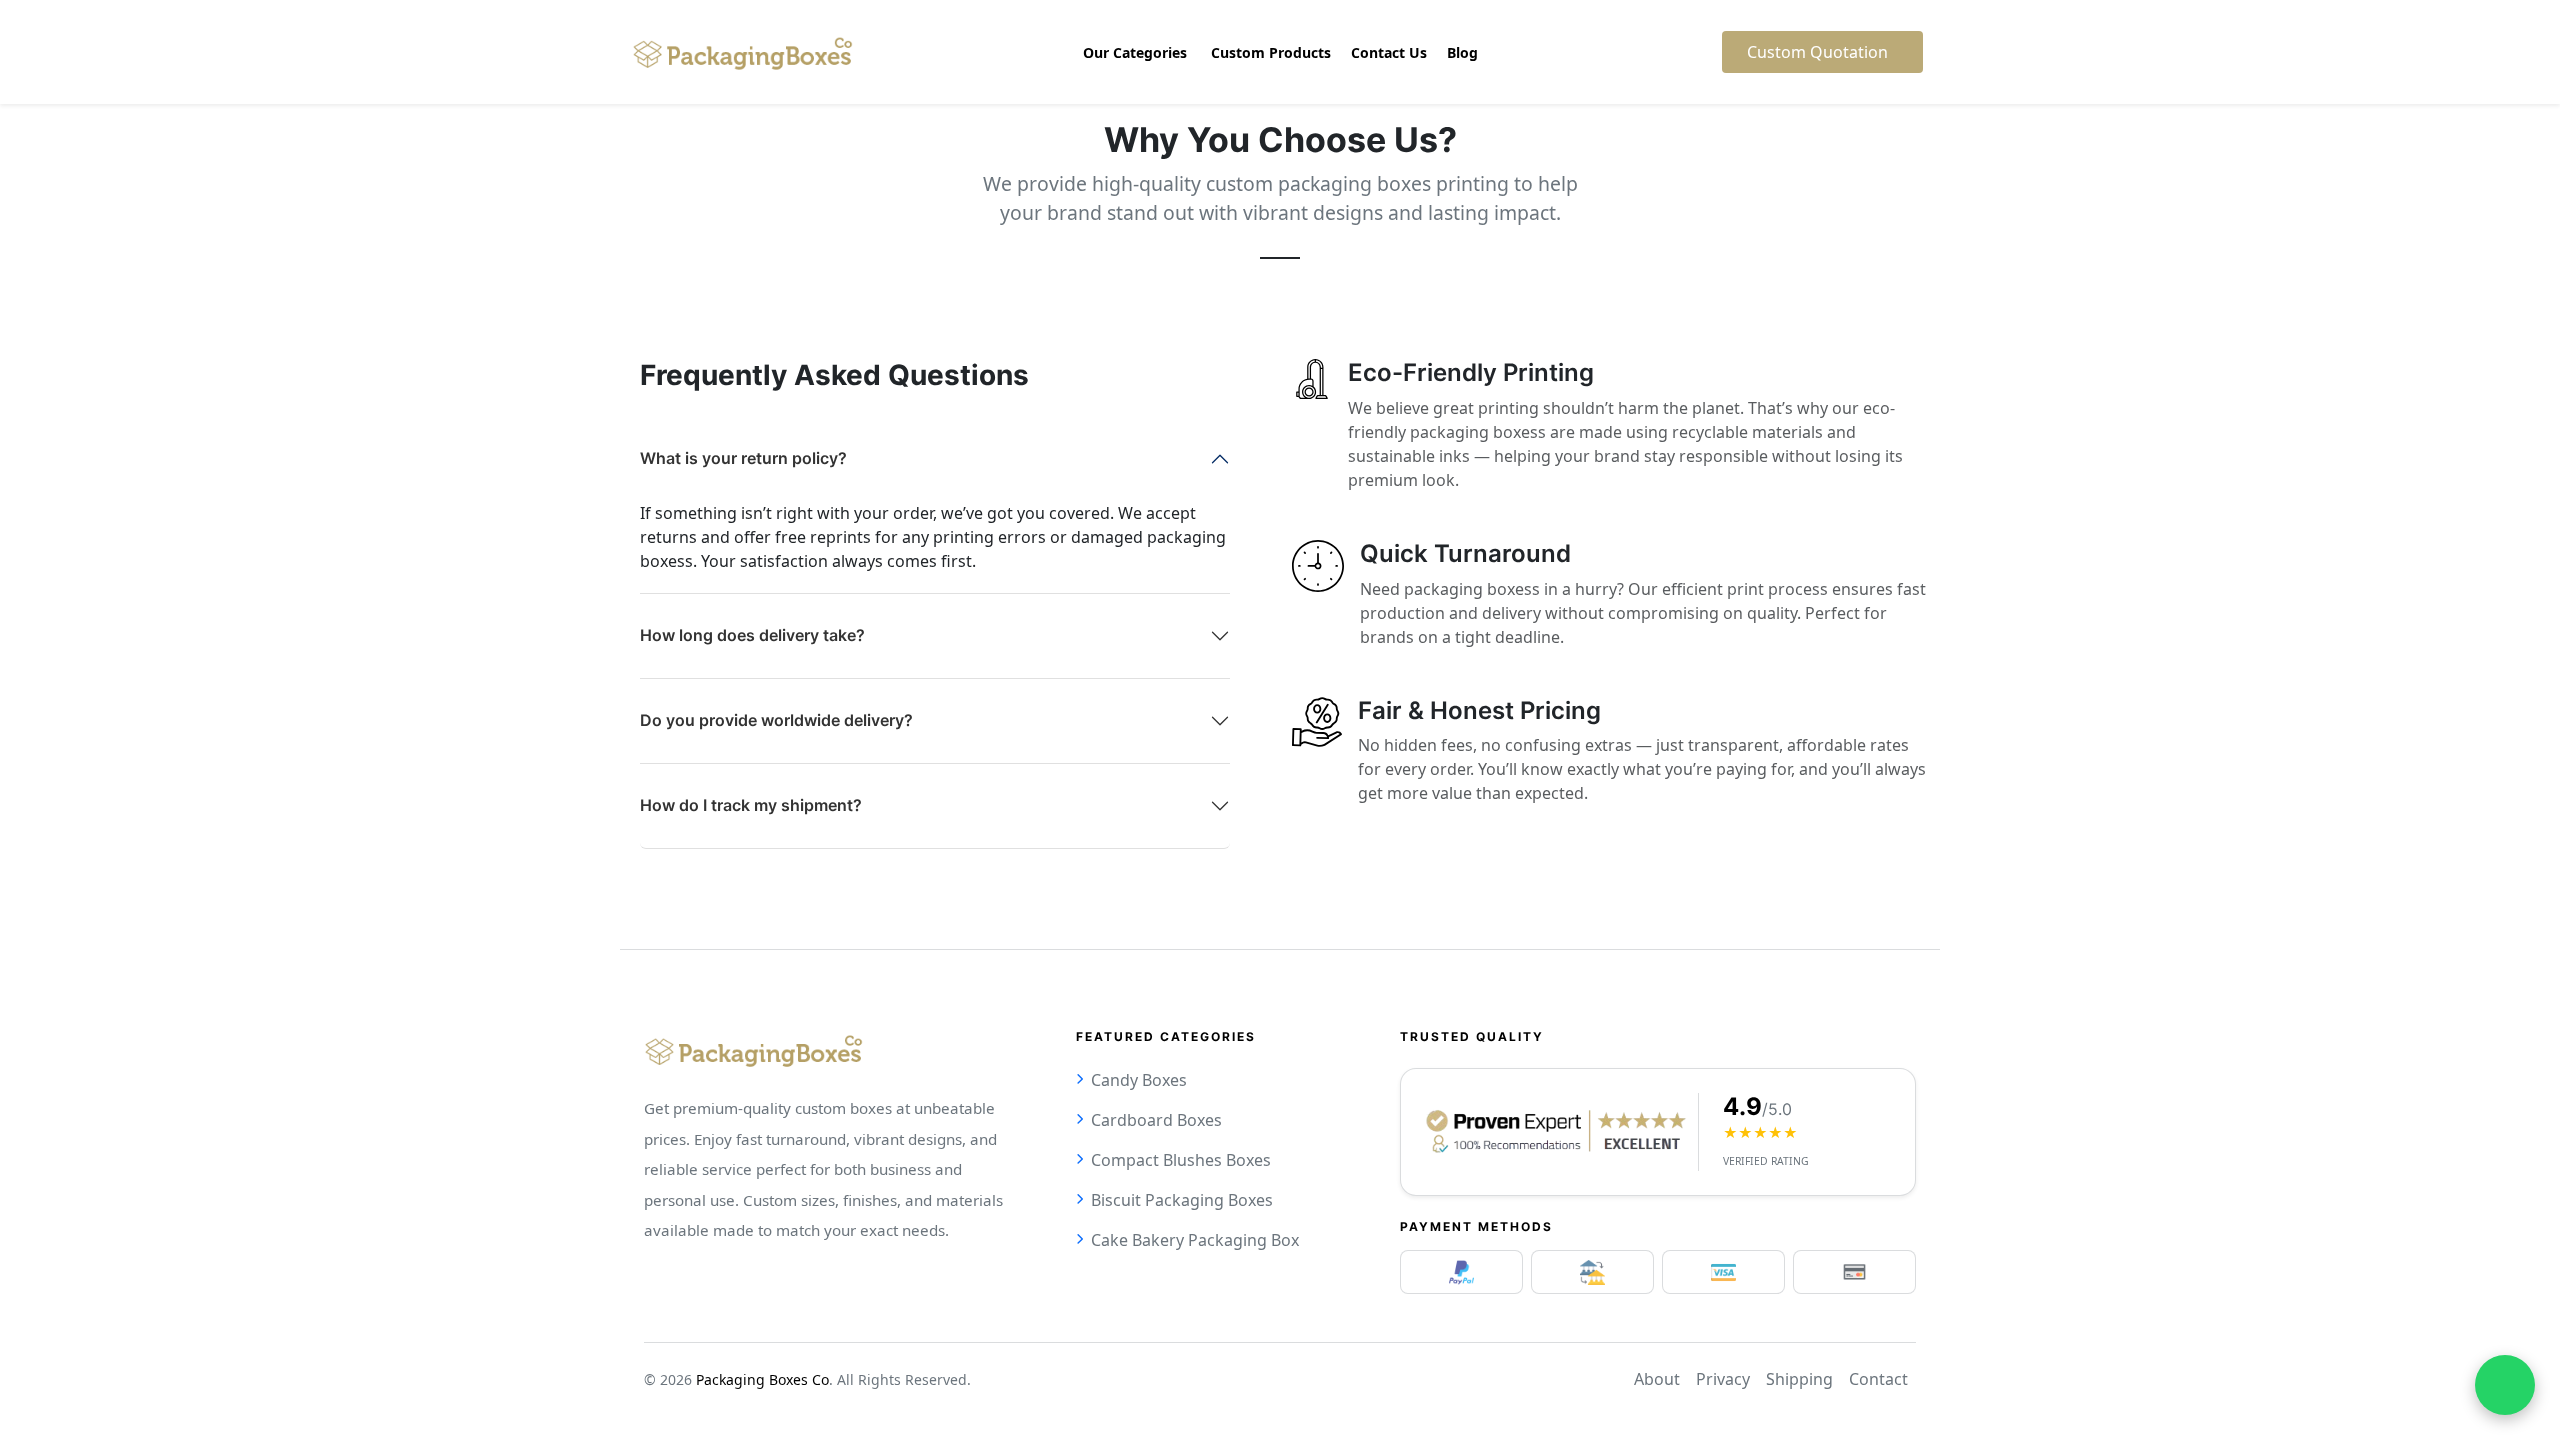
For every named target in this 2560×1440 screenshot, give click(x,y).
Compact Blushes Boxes (1181, 1160)
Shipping (1799, 1379)
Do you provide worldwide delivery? (776, 720)
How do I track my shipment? (751, 805)
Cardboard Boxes (1156, 1120)
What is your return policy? (743, 458)
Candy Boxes (1139, 1080)
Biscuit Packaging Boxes (1182, 1200)
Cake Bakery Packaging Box (1195, 1240)
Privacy (1723, 1379)
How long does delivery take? (752, 635)
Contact (1878, 1379)
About (1657, 1379)
